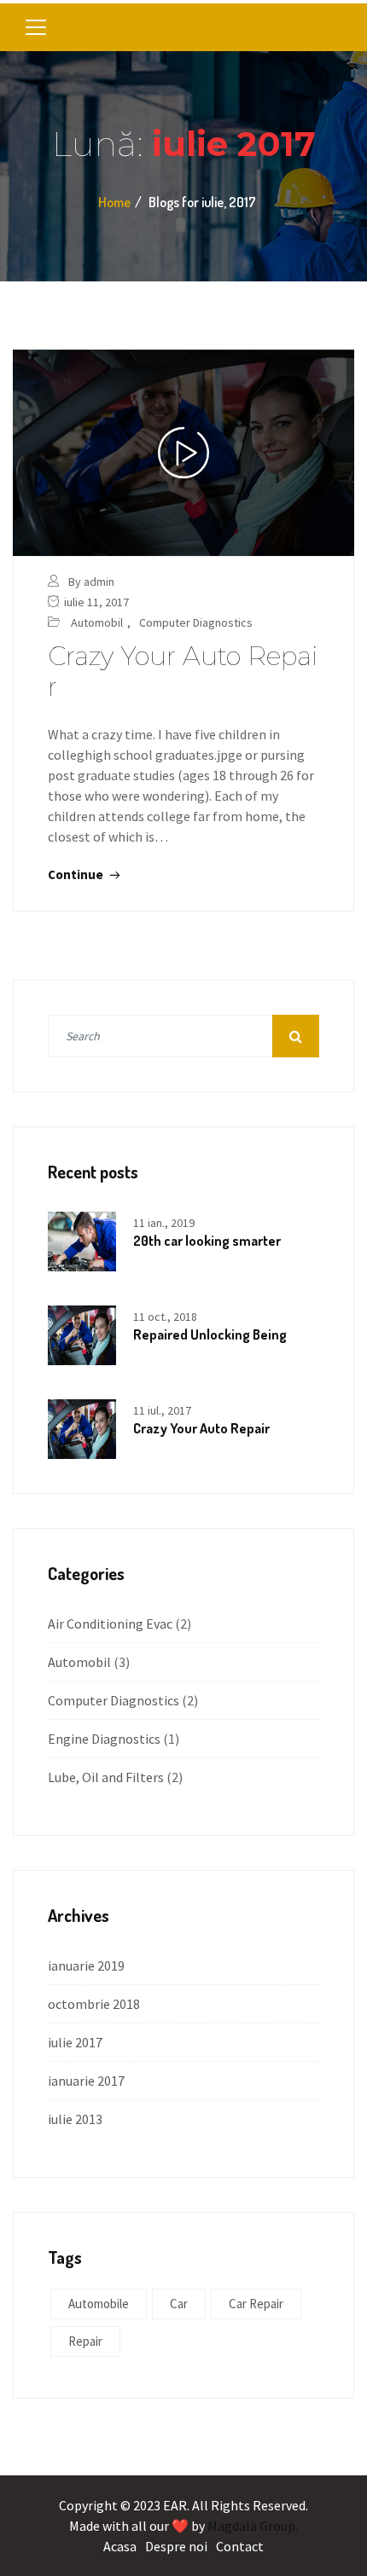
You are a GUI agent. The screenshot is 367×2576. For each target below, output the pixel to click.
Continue (77, 874)
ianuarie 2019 (86, 1965)
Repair (85, 2341)
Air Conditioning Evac (110, 1624)
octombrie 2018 (94, 2004)
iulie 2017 (75, 2042)
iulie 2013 (75, 2119)
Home (114, 202)
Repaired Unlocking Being (210, 1334)
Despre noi (176, 2546)
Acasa (120, 2546)
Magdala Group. (253, 2526)
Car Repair (256, 2304)
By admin (91, 582)
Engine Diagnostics (104, 1739)
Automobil (97, 622)
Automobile (99, 2304)
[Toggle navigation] (36, 27)
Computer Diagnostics (196, 622)
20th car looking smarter (207, 1241)
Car (179, 2304)
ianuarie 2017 (86, 2081)
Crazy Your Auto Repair (183, 671)
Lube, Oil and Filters (106, 1777)
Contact (240, 2546)
